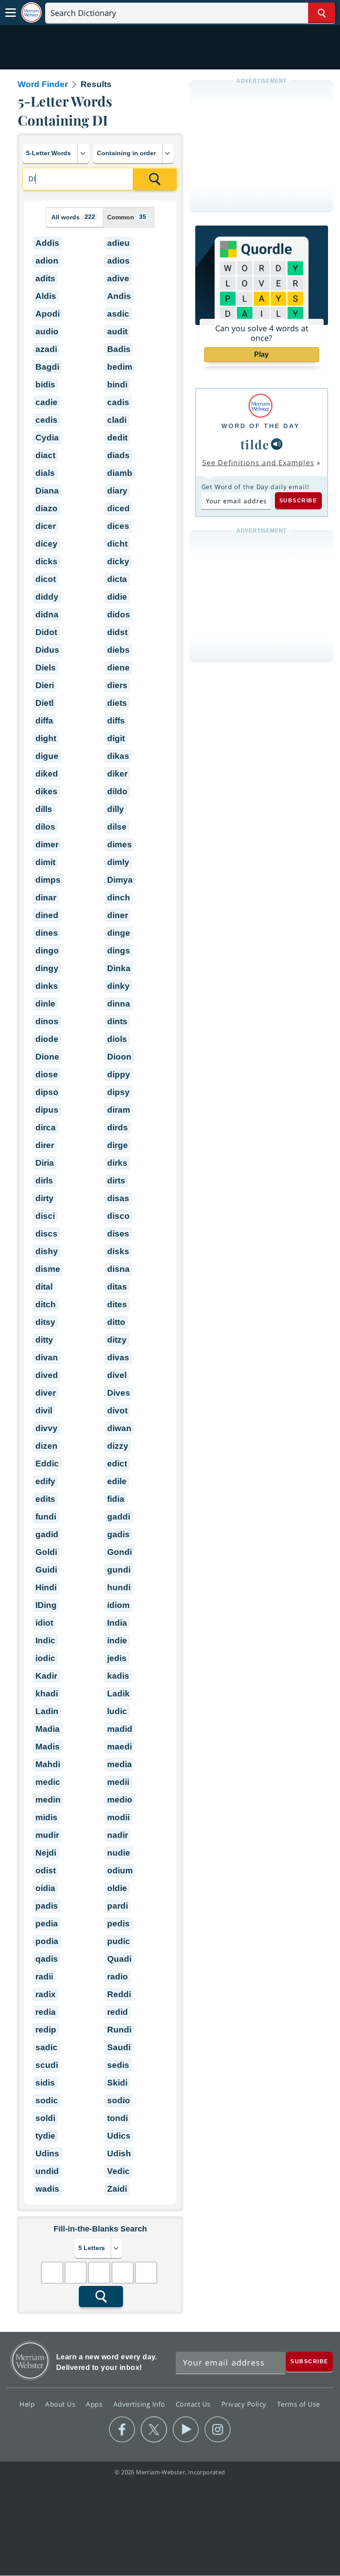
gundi (119, 1570)
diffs (116, 721)
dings (119, 951)
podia (47, 1941)
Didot (46, 632)
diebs (118, 650)
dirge (118, 1145)
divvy (46, 1428)
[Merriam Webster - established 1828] (31, 13)
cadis (118, 402)
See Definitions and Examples (258, 463)
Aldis (46, 296)
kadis (118, 1676)
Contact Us (194, 2404)
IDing (46, 1605)
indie (117, 1640)
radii (44, 1977)
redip (46, 2030)
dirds (118, 1127)
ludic (117, 1711)
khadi (47, 1694)
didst (117, 632)
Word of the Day (261, 426)
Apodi (48, 314)
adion (47, 261)
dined (47, 915)
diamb (120, 473)
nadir (118, 1835)
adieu (118, 243)
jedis (117, 1658)
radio (118, 1977)
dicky (118, 561)
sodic (47, 2100)
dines (47, 933)
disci (45, 1216)
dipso (47, 1092)
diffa (44, 721)
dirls (44, 1181)
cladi (117, 420)
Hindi (46, 1587)
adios (118, 261)
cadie (46, 402)
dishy (47, 1251)
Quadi (119, 1959)
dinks (47, 986)
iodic (45, 1658)
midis (46, 1817)
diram (119, 1110)
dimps (48, 880)
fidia (116, 1499)
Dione (47, 1057)
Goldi (46, 1552)
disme (48, 1269)
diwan (119, 1428)
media (120, 1764)
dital (44, 1287)
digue (47, 756)
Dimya (120, 880)
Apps (95, 2404)
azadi (46, 349)
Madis (48, 1747)
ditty (44, 1340)
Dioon (119, 1057)
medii (118, 1782)
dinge (119, 933)
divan (47, 1357)
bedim (120, 367)
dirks (117, 1163)
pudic (119, 1941)
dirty (44, 1198)
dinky (118, 986)
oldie (117, 1888)
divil (44, 1410)
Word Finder (43, 84)
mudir (47, 1835)
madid (120, 1729)
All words (73, 217)
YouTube (186, 2430)
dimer (47, 844)
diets (117, 703)
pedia (47, 1923)
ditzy (117, 1340)
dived (47, 1375)
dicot (46, 579)
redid (118, 2012)
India (117, 1623)
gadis (118, 1534)
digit (116, 738)
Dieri (45, 685)
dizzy (118, 1446)
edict (117, 1464)
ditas (117, 1287)
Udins (47, 2153)
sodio (119, 2100)
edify (45, 1481)
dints (117, 1021)
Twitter (154, 2430)
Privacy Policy (245, 2404)
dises (118, 1234)
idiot (44, 1623)
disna (118, 1269)
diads (118, 455)
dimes (120, 844)
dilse (117, 827)
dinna (119, 1004)
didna (47, 614)
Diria (45, 1163)
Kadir (46, 1676)
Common (127, 217)
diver (46, 1393)
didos (119, 614)
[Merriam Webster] (261, 406)
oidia (45, 1888)
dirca (46, 1127)
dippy (119, 1074)
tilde (255, 444)
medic (48, 1782)
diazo (46, 508)
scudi (47, 2065)
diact (45, 455)
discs (46, 1234)
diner (118, 915)
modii (118, 1817)
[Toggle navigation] (11, 13)
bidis (45, 385)
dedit (117, 438)
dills (44, 809)
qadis (47, 1959)
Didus (47, 650)
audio (47, 331)
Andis (119, 296)
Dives (119, 1393)
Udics (119, 2136)
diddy (47, 597)
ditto (116, 1322)
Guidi (46, 1570)
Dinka (119, 968)
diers (117, 685)
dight (46, 738)
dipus (47, 1110)
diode (47, 1039)
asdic (118, 314)
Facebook (122, 2430)
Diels (46, 668)
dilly (116, 809)
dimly (118, 862)
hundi (119, 1587)
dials (45, 473)
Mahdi (48, 1764)
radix (46, 1994)
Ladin (47, 1711)
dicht (117, 544)
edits (45, 1499)
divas (118, 1357)
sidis (45, 2083)
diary (117, 491)
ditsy (45, 1322)
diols (117, 1039)
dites (117, 1304)
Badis (119, 349)
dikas (118, 756)
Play (261, 354)
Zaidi (117, 2189)
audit (117, 331)
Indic (45, 1640)
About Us (61, 2404)
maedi (120, 1747)
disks (118, 1251)
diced (118, 508)
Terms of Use (299, 2404)
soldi (45, 2118)
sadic (46, 2047)
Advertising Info (140, 2404)
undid (47, 2171)
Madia (48, 1729)
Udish (119, 2153)
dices (118, 526)
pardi (118, 1906)
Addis (47, 243)
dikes (46, 791)
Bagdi (47, 367)
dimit (45, 862)
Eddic (47, 1464)
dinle (45, 1004)
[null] (277, 444)
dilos (45, 827)
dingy (47, 968)
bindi (117, 385)
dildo (117, 791)
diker (117, 774)
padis (47, 1906)
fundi (46, 1517)
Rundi (119, 2030)
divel (117, 1375)
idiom (118, 1605)
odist (46, 1870)
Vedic (118, 2171)
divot (117, 1410)
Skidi (117, 2083)
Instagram (218, 2430)
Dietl (44, 703)
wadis (47, 2189)
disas (118, 1198)
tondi (118, 2118)
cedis (46, 420)
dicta (117, 579)
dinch (119, 898)
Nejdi (46, 1853)
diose (47, 1074)
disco (118, 1216)
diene (118, 668)
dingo (47, 951)
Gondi (120, 1552)
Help (28, 2404)
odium (120, 1870)
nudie (119, 1853)
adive (118, 278)
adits (45, 278)
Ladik (118, 1694)
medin (48, 1800)
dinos (47, 1021)
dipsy (118, 1092)
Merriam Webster (30, 2360)
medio (120, 1800)
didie (117, 597)
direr (45, 1145)
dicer (46, 526)
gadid (47, 1534)
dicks (46, 561)
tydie (45, 2136)
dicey (46, 544)
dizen (46, 1446)
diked (47, 774)
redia (46, 2012)
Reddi (119, 1994)
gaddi (119, 1517)
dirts (116, 1181)
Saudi (119, 2047)
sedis (118, 2065)
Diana (47, 491)
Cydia (47, 438)
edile (117, 1481)
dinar (46, 898)
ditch (46, 1304)
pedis (118, 1923)
